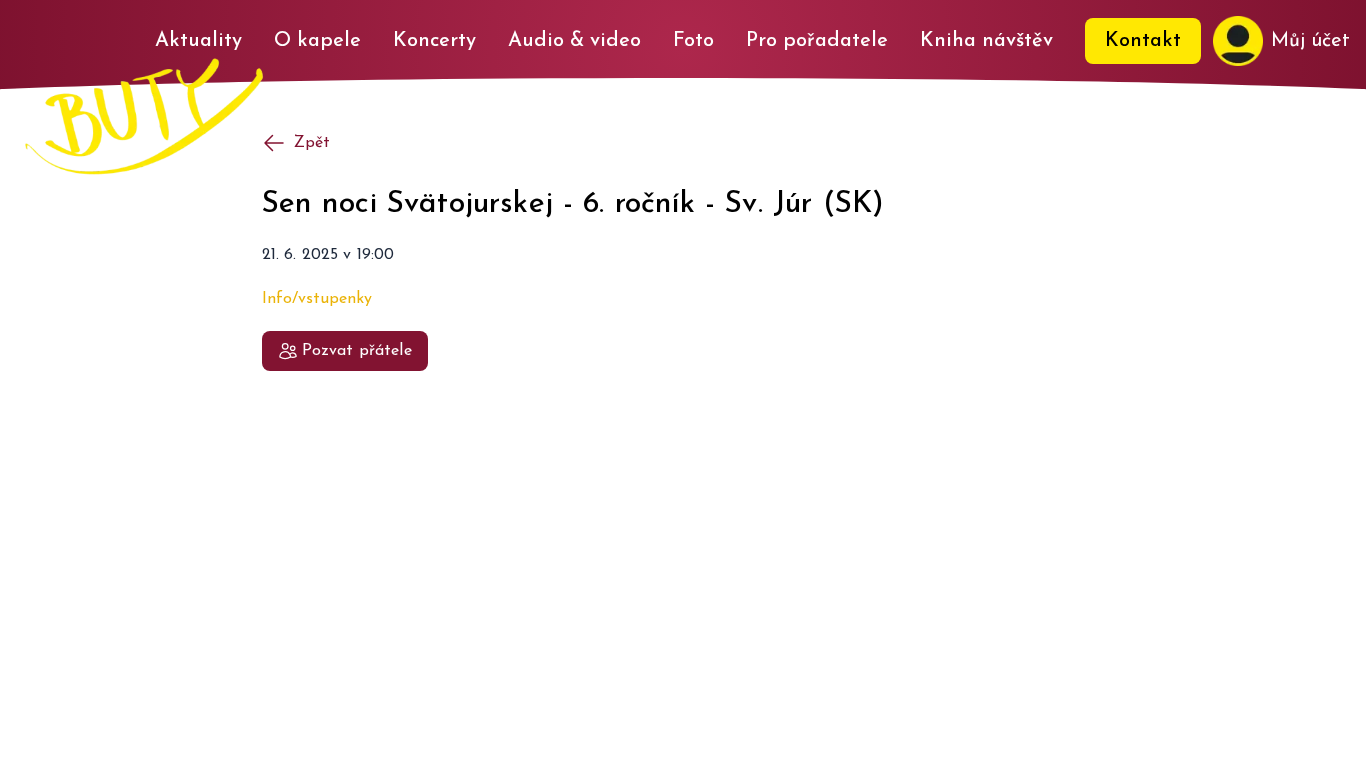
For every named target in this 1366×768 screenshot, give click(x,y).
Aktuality (198, 41)
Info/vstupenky (317, 299)
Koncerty (434, 41)
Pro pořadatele (817, 41)
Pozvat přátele (357, 351)
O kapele (317, 41)
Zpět (312, 143)
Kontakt (1143, 41)
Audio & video (574, 41)
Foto (693, 41)
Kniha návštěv (986, 41)
